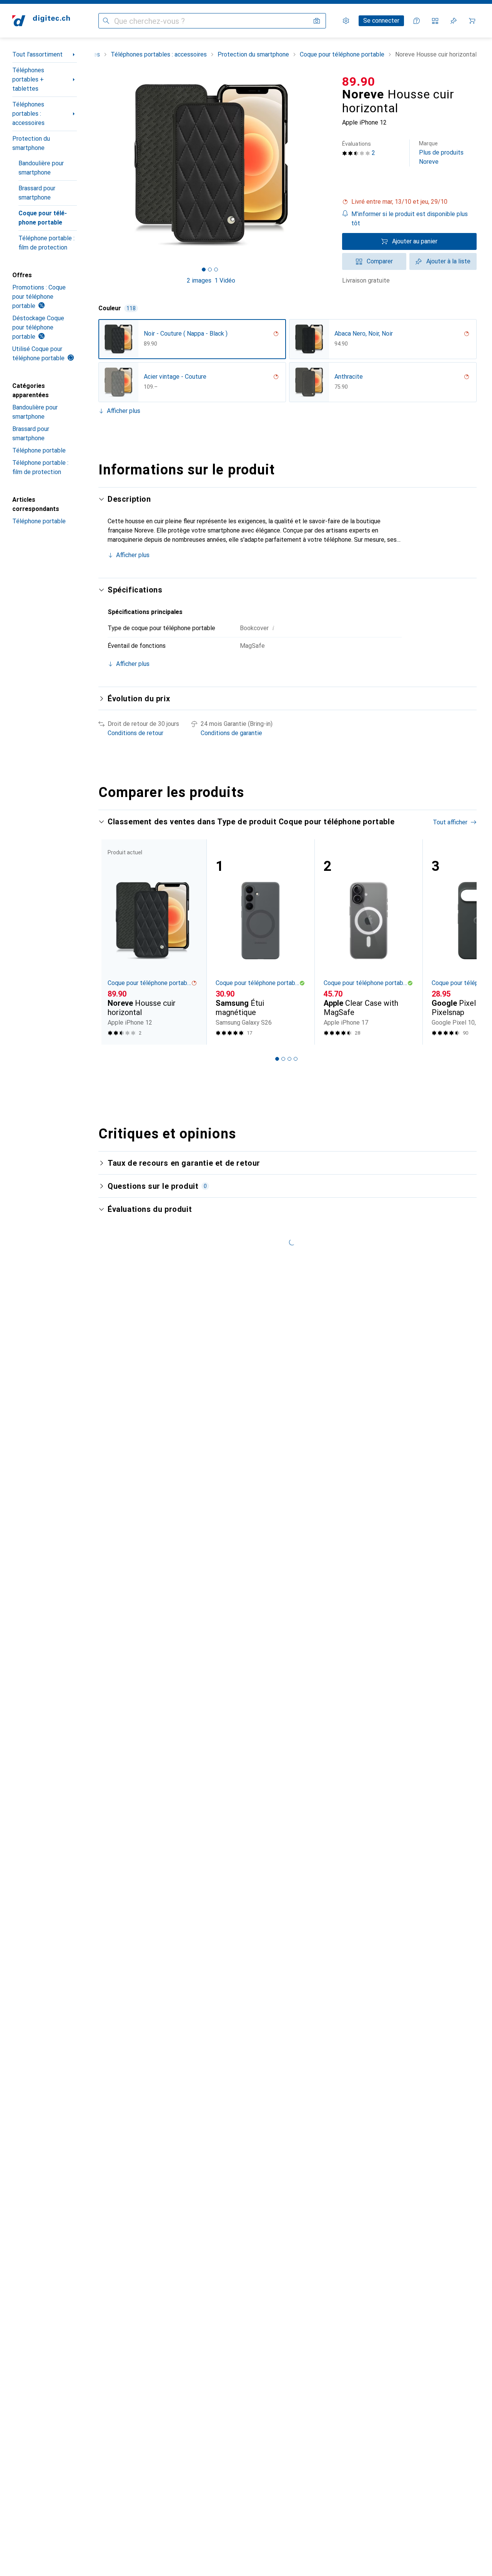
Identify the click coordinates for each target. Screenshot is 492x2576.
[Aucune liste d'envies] (454, 21)
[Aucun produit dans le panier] (472, 21)
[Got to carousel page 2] (210, 270)
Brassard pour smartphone (37, 193)
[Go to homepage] (41, 21)
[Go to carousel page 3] (289, 1059)
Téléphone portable (39, 450)
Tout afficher (450, 822)
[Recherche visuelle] (317, 21)
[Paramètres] (346, 21)
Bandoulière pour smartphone (41, 168)
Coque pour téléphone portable (43, 218)
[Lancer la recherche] (106, 21)
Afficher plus (124, 411)
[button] (409, 202)
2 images (199, 280)
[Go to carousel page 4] (296, 1059)
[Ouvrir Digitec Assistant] (417, 21)
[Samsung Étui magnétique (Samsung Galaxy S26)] (260, 942)
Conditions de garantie (231, 733)
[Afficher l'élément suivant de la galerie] (325, 165)
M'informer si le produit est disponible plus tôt (410, 219)
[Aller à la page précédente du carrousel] (112, 942)
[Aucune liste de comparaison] (435, 21)
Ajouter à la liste (448, 261)
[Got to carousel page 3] (216, 270)
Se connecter (381, 21)
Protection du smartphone (31, 143)
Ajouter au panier (415, 241)
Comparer (380, 261)
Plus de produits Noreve (441, 153)
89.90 (359, 82)
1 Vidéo (225, 280)
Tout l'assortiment (37, 54)
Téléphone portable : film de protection (47, 243)
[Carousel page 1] (204, 270)
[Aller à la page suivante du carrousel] (463, 942)
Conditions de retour (135, 733)
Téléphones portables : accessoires (28, 114)
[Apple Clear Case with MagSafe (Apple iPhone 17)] (368, 942)
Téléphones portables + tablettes (28, 79)
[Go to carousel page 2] (283, 1059)
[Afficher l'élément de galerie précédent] (97, 165)
